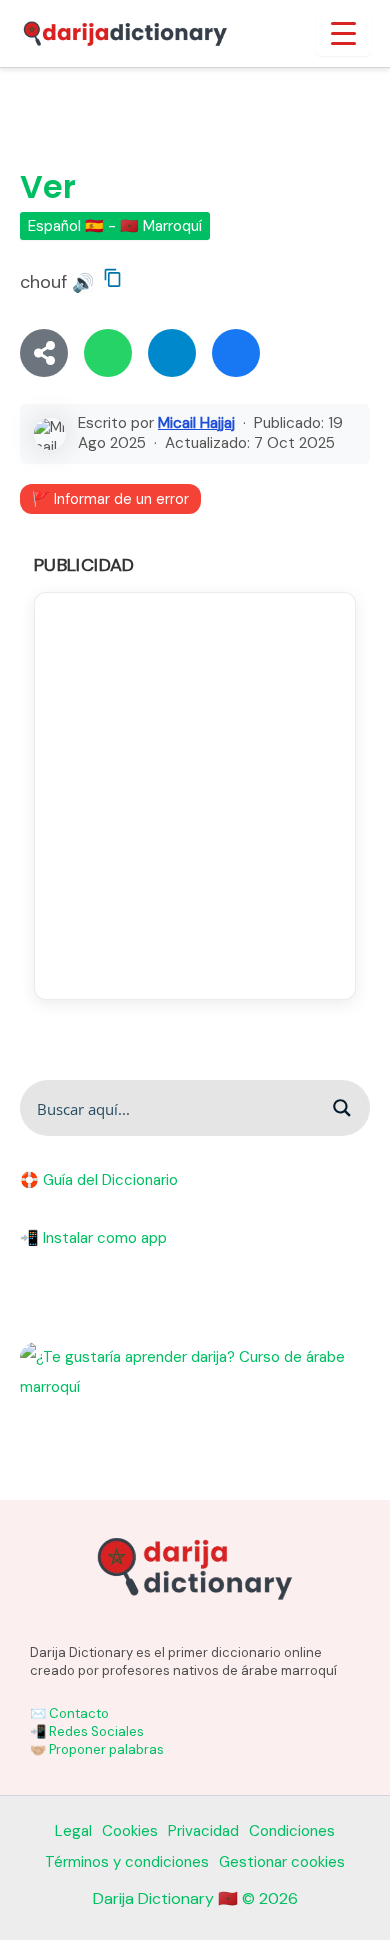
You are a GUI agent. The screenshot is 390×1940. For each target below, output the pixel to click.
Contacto (79, 1713)
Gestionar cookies (282, 1862)
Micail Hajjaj (196, 423)
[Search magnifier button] (342, 1108)
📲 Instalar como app (93, 1238)
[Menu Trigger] (343, 33)
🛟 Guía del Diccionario (99, 1180)
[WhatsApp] (108, 353)
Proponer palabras (106, 1749)
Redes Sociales (96, 1731)
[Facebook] (236, 353)
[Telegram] (172, 353)
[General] (44, 353)
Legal (73, 1831)
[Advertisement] (195, 796)
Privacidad (203, 1831)
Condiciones (292, 1831)
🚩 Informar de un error (110, 499)
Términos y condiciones (127, 1862)
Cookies (130, 1831)
